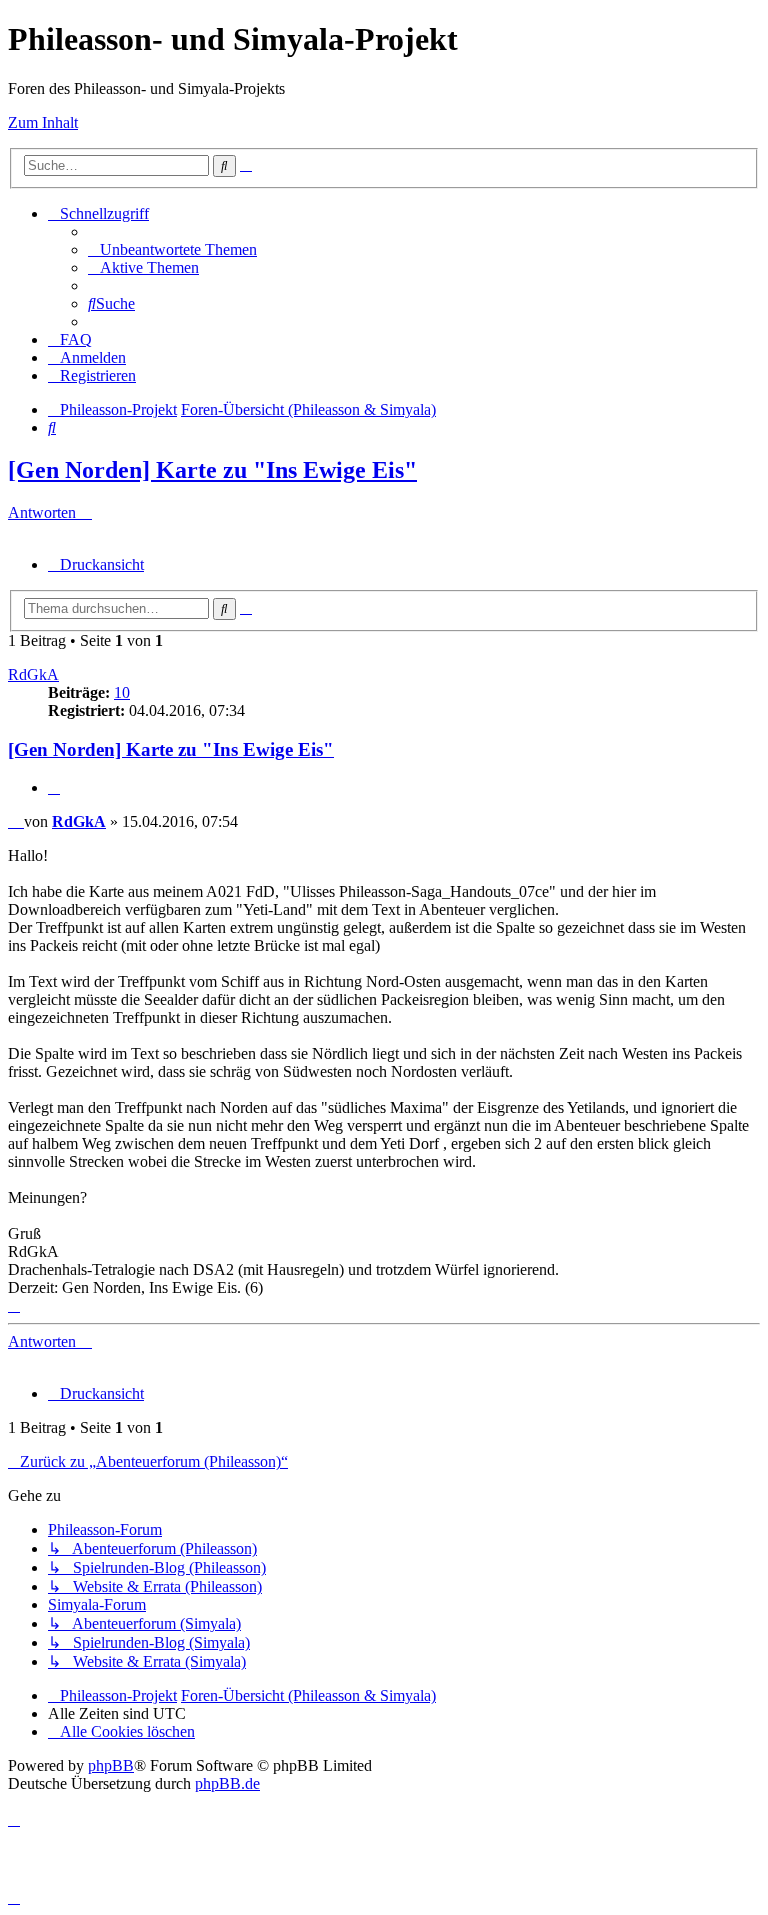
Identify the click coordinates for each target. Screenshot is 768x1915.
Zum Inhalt (43, 122)
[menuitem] (172, 249)
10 (122, 692)
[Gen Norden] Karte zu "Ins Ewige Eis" (212, 470)
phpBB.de (227, 1783)
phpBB (111, 1765)
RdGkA (33, 674)
